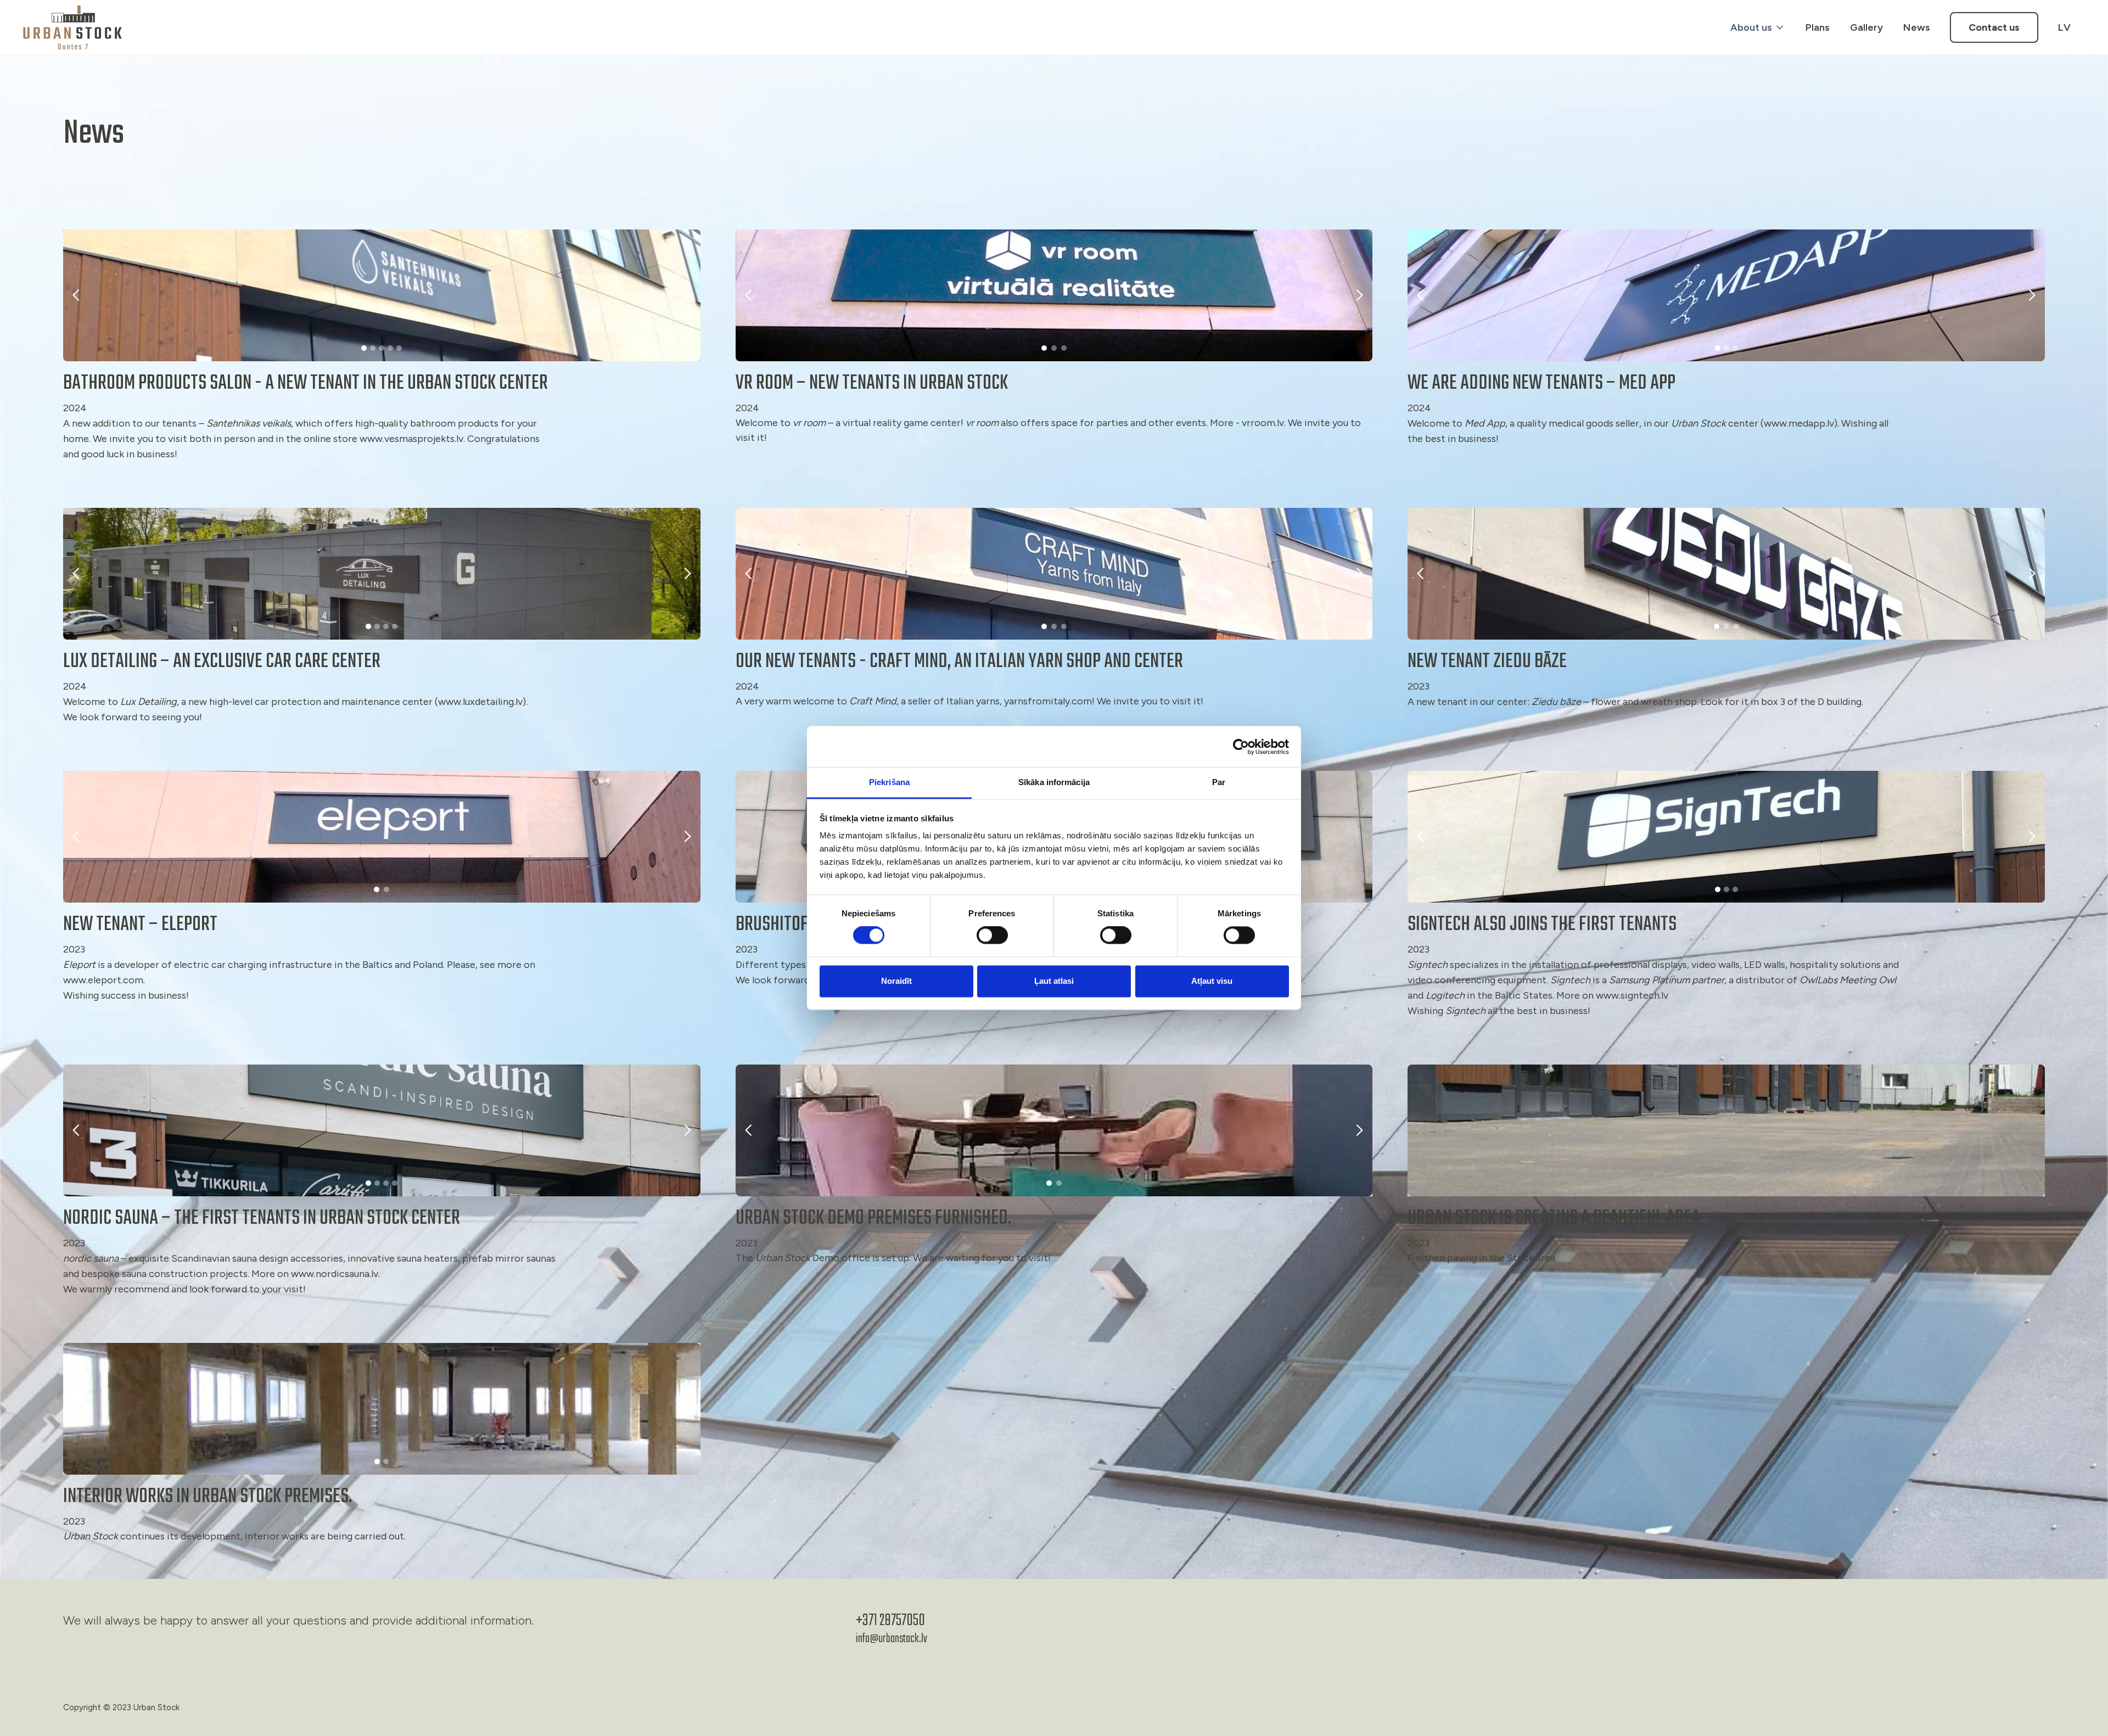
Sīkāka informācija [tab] (1054, 782)
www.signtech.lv (1632, 995)
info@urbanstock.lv (892, 1639)
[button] (1753, 27)
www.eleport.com (103, 980)
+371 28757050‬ (890, 1621)
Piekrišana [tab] (889, 782)
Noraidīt (896, 981)
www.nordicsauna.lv (335, 1274)
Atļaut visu (1212, 981)
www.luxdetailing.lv (480, 702)
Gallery (1866, 27)
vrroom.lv (1263, 423)
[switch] (992, 936)
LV (2064, 27)
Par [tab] (1219, 782)
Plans (1818, 27)
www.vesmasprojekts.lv (411, 439)
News (1917, 27)
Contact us (1994, 27)
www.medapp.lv (1799, 423)
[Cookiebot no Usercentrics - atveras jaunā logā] (1241, 747)
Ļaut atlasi (1054, 981)
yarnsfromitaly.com (1048, 701)
